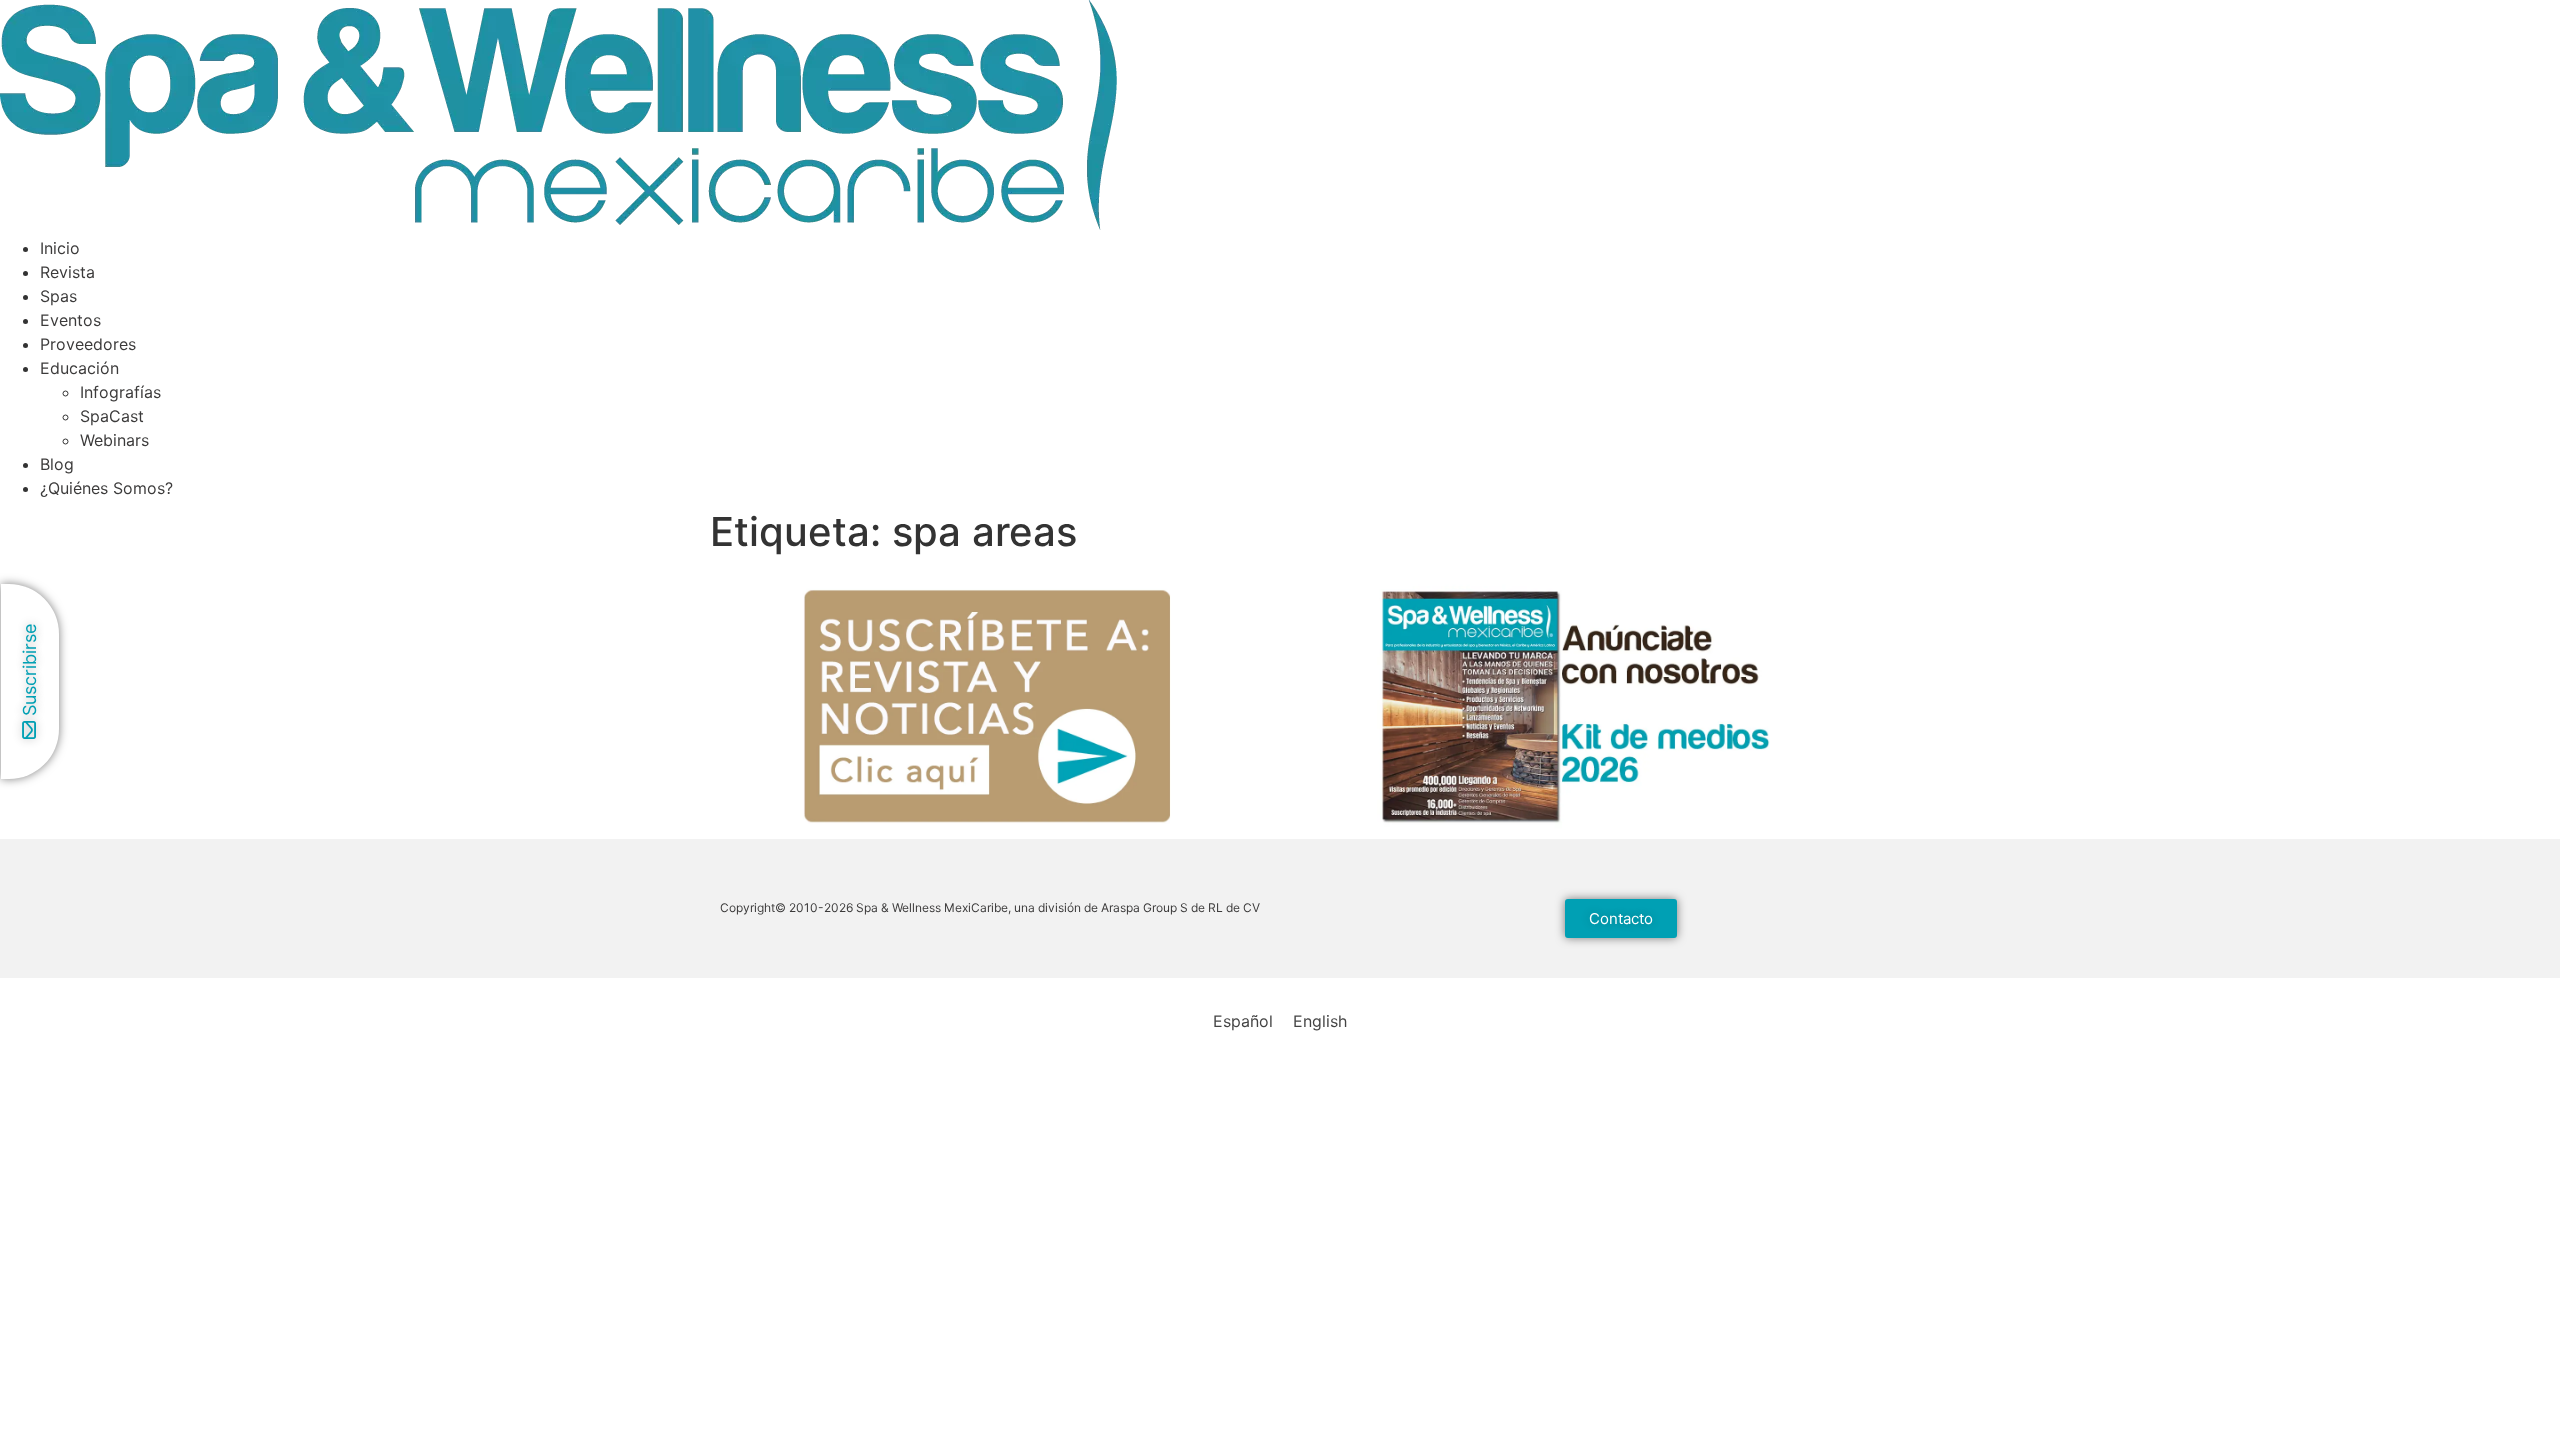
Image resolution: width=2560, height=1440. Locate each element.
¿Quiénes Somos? (106, 488)
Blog (57, 464)
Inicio (60, 248)
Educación (79, 368)
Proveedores (88, 344)
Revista (67, 272)
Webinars (114, 440)
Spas (58, 296)
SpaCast (112, 416)
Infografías (120, 392)
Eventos (70, 320)
